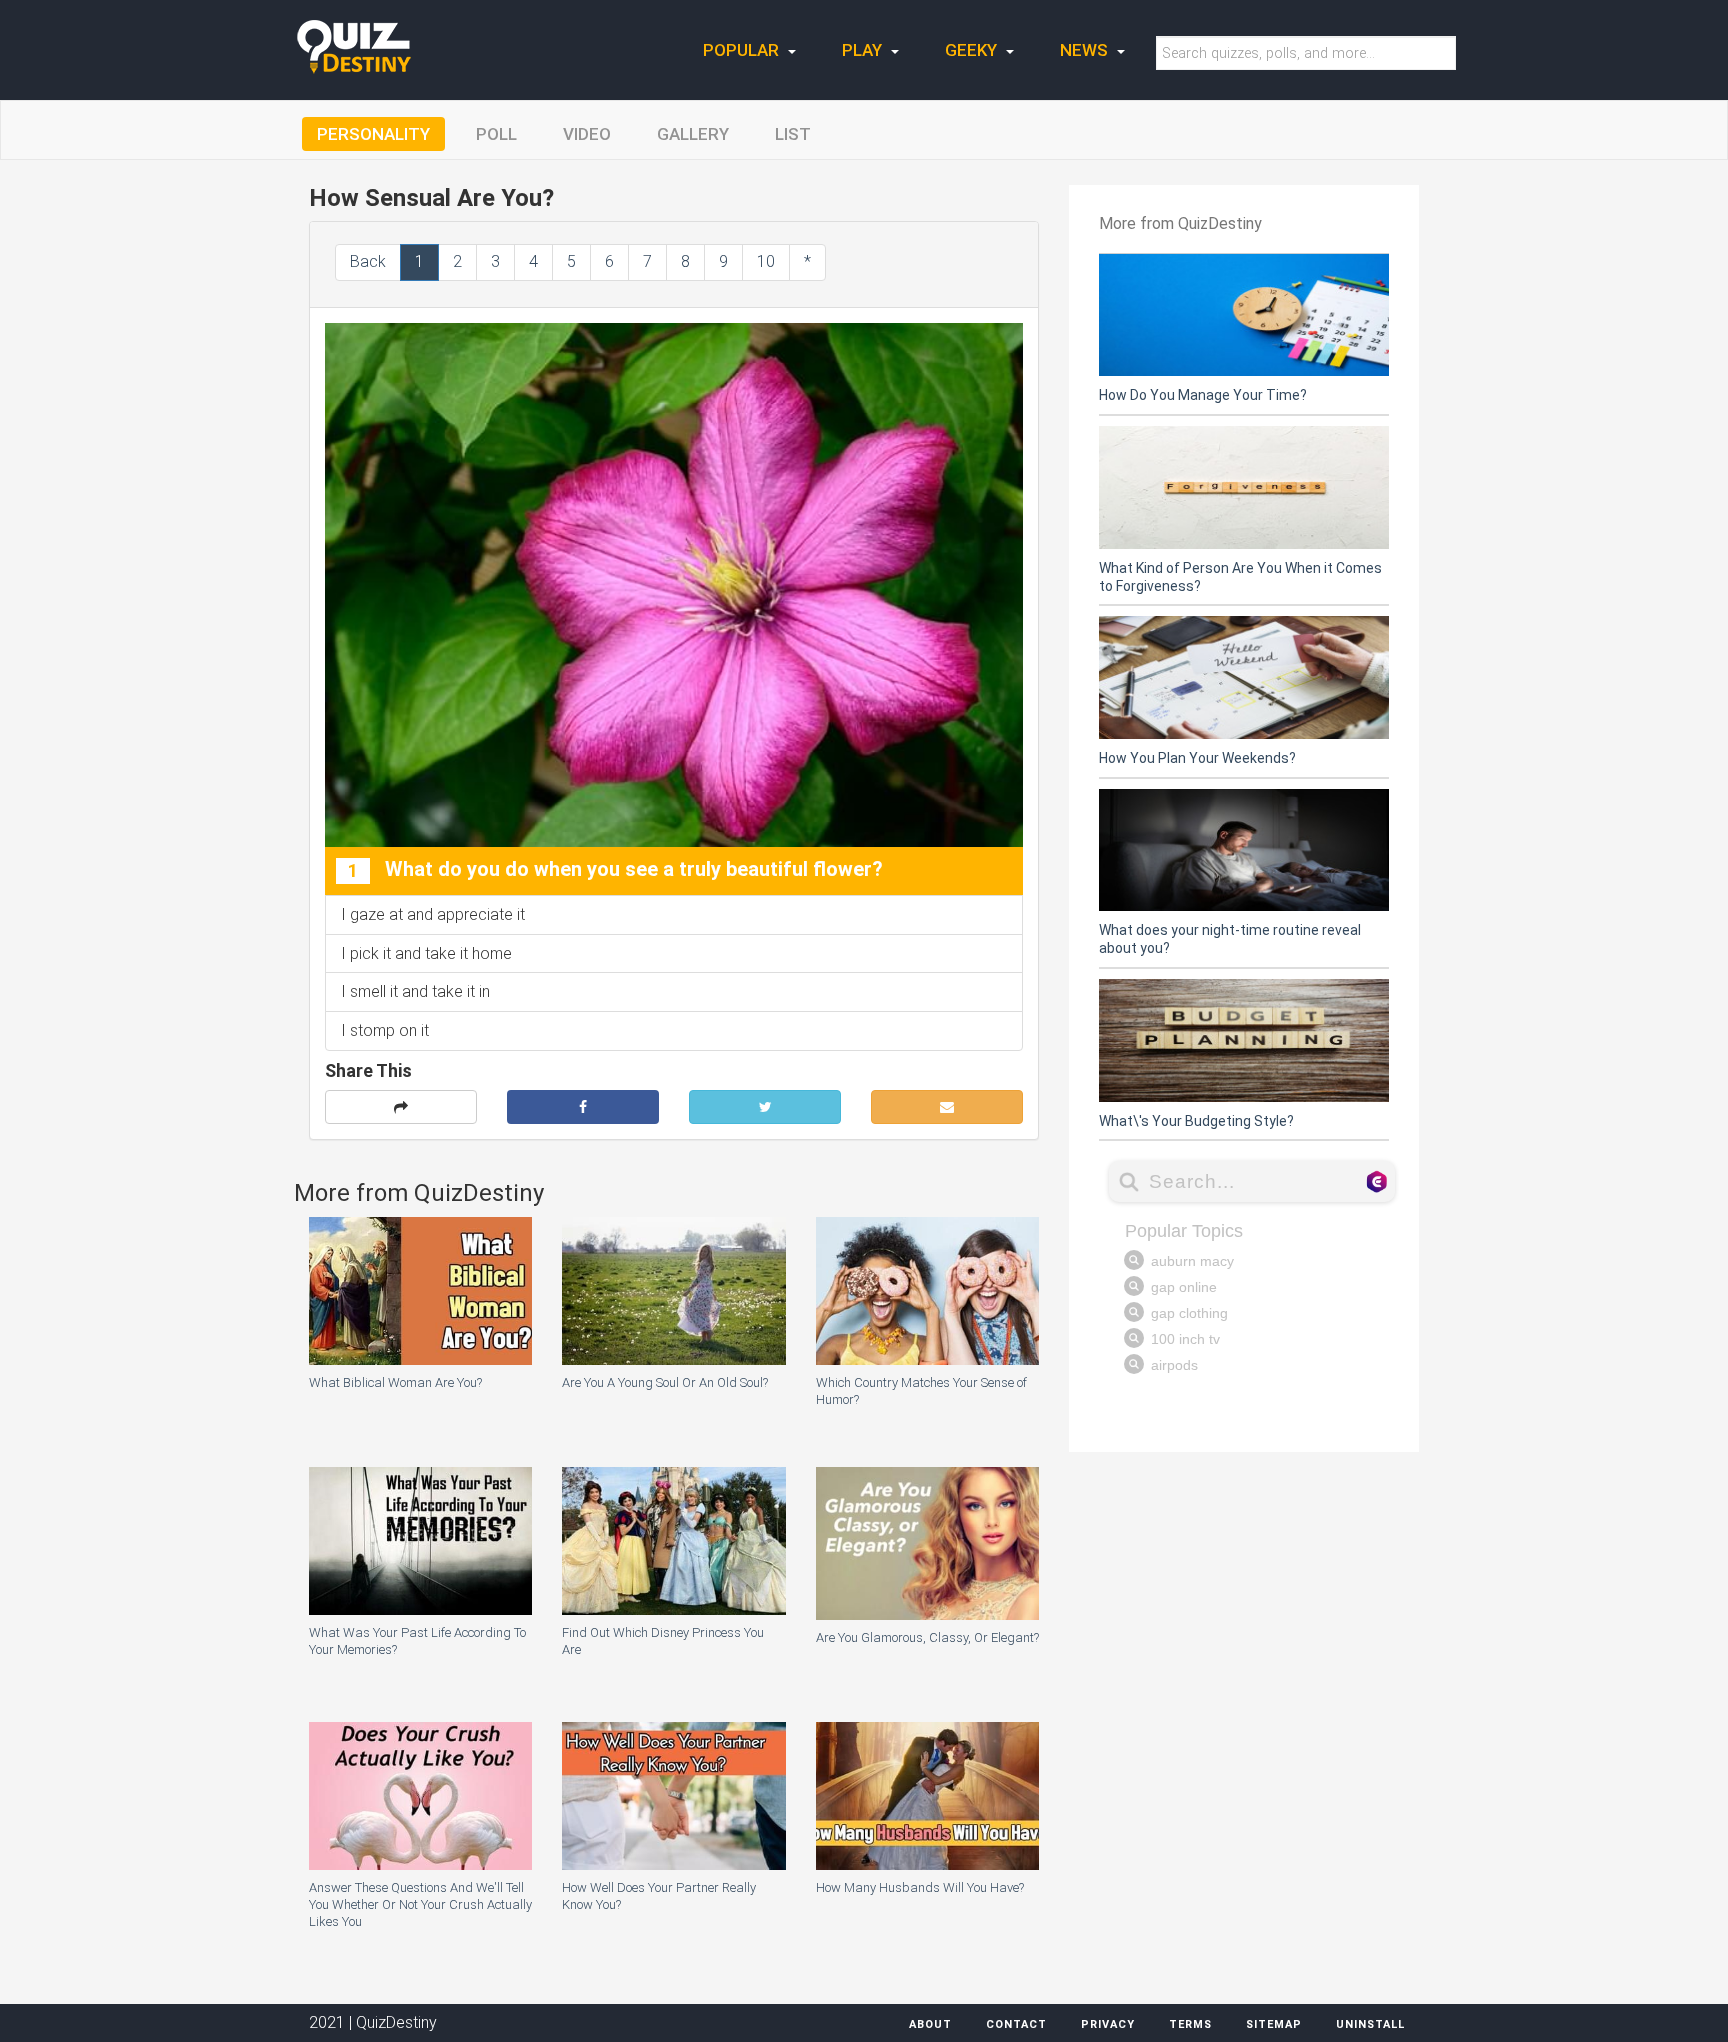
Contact (1016, 2024)
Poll (496, 134)
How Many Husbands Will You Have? (920, 1887)
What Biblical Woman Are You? (395, 1382)
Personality (373, 134)
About (930, 2024)
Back (368, 261)
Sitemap (1274, 2024)
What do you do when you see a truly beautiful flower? (615, 869)
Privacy (1108, 2024)
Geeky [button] (973, 50)
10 (766, 261)
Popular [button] (743, 50)
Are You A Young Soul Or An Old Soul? (665, 1382)
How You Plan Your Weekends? (1197, 758)
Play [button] (864, 50)
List (793, 134)
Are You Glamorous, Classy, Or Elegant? (927, 1637)
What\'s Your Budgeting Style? (1196, 1121)
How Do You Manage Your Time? (1203, 395)
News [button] (1086, 50)
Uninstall (1370, 2024)
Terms (1190, 2024)
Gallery (693, 134)
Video (587, 134)
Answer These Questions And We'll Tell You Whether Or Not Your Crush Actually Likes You (420, 1904)
